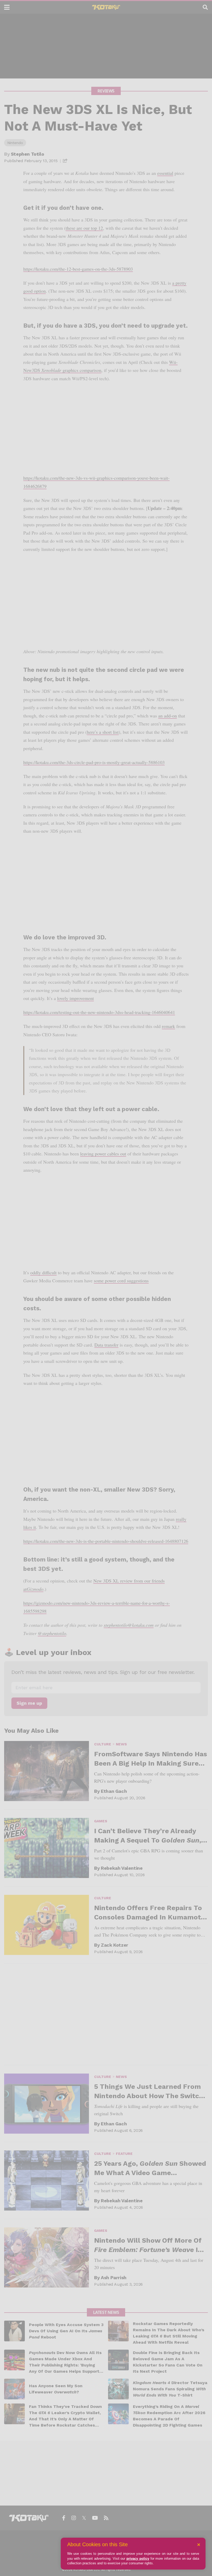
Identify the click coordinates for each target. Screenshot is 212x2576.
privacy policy (138, 2559)
